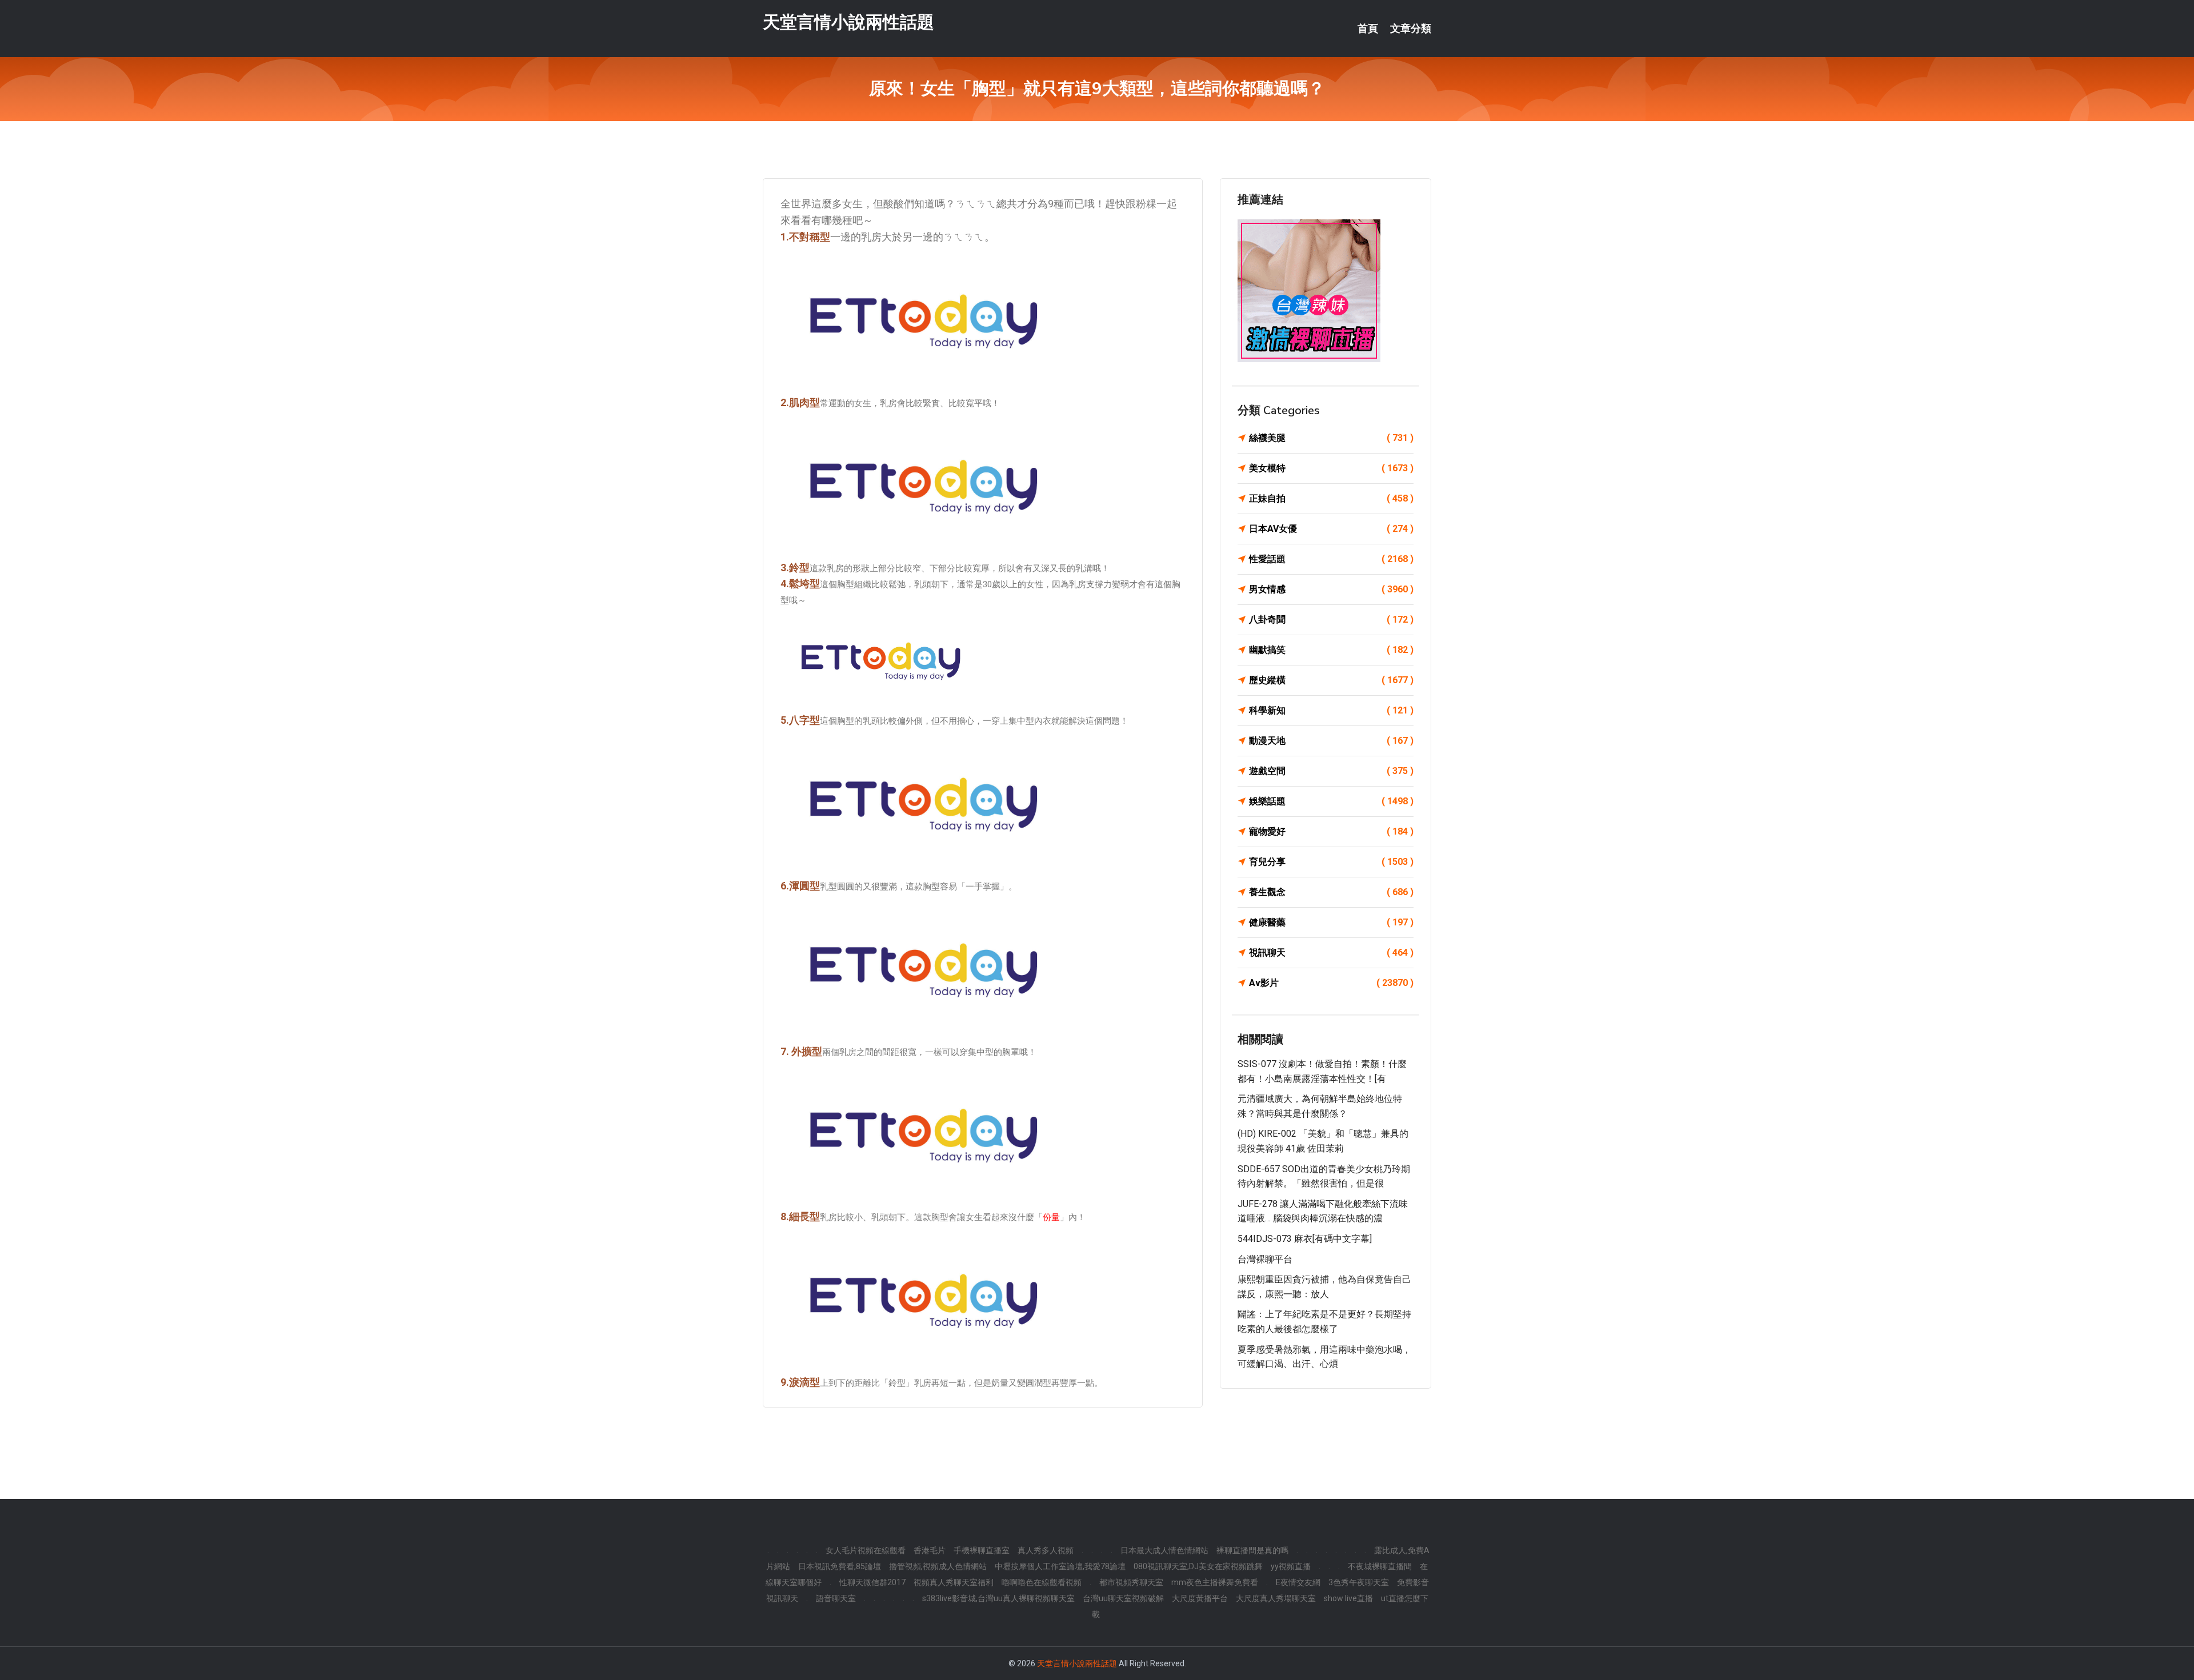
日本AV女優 (1331, 529)
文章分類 (1411, 29)
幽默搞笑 (1331, 650)
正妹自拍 (1331, 498)
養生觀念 (1331, 892)
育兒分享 (1331, 862)
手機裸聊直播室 (982, 1550)
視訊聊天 (1331, 953)
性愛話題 (1331, 559)
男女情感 (1331, 589)
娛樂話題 (1331, 801)
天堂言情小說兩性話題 (848, 22)
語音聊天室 (836, 1598)
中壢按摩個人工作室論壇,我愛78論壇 (1060, 1566)
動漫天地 (1331, 741)
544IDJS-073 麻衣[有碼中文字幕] (1305, 1239)
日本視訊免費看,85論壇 (840, 1566)
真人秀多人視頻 (1046, 1550)
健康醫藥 (1331, 922)
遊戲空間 (1331, 771)
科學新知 (1331, 710)
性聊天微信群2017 (872, 1582)
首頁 (1368, 29)
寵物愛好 (1331, 831)
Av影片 (1331, 983)
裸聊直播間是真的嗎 (1252, 1550)
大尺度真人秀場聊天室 (1276, 1598)
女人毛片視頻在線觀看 (866, 1550)
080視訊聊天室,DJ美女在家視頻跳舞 (1198, 1566)
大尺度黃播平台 (1200, 1598)
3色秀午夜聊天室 (1359, 1582)
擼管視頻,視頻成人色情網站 (938, 1566)
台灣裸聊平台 (1265, 1259)
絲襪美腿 (1331, 438)
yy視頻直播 (1291, 1566)
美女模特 (1331, 468)
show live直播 (1348, 1598)
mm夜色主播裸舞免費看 (1215, 1582)
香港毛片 (930, 1550)
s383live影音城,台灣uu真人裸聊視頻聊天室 (998, 1598)
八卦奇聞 (1331, 620)
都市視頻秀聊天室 (1131, 1582)
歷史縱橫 (1331, 680)
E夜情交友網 (1298, 1582)
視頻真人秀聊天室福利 (954, 1582)
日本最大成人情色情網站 (1164, 1550)
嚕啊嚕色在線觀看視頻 (1042, 1582)
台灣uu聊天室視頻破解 (1123, 1598)
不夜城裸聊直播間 (1380, 1566)
